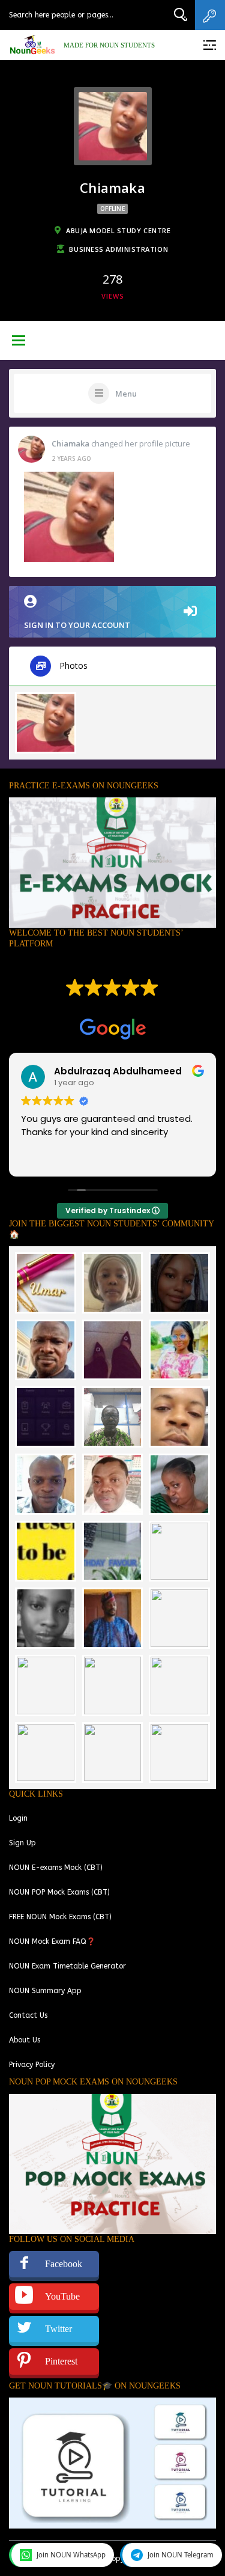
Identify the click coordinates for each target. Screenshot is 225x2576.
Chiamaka (70, 443)
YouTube (62, 2296)
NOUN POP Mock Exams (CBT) (59, 1892)
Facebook (64, 2264)
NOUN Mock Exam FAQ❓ (52, 1941)
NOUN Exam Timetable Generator (67, 1966)
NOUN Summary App (45, 1991)
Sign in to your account (77, 625)
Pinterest (61, 2361)
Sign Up (22, 1843)
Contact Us (28, 2015)
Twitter (58, 2329)
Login (18, 1818)
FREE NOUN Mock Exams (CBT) (60, 1917)
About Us (25, 2040)
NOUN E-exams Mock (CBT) (56, 1868)
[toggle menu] (19, 341)
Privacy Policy (32, 2065)
